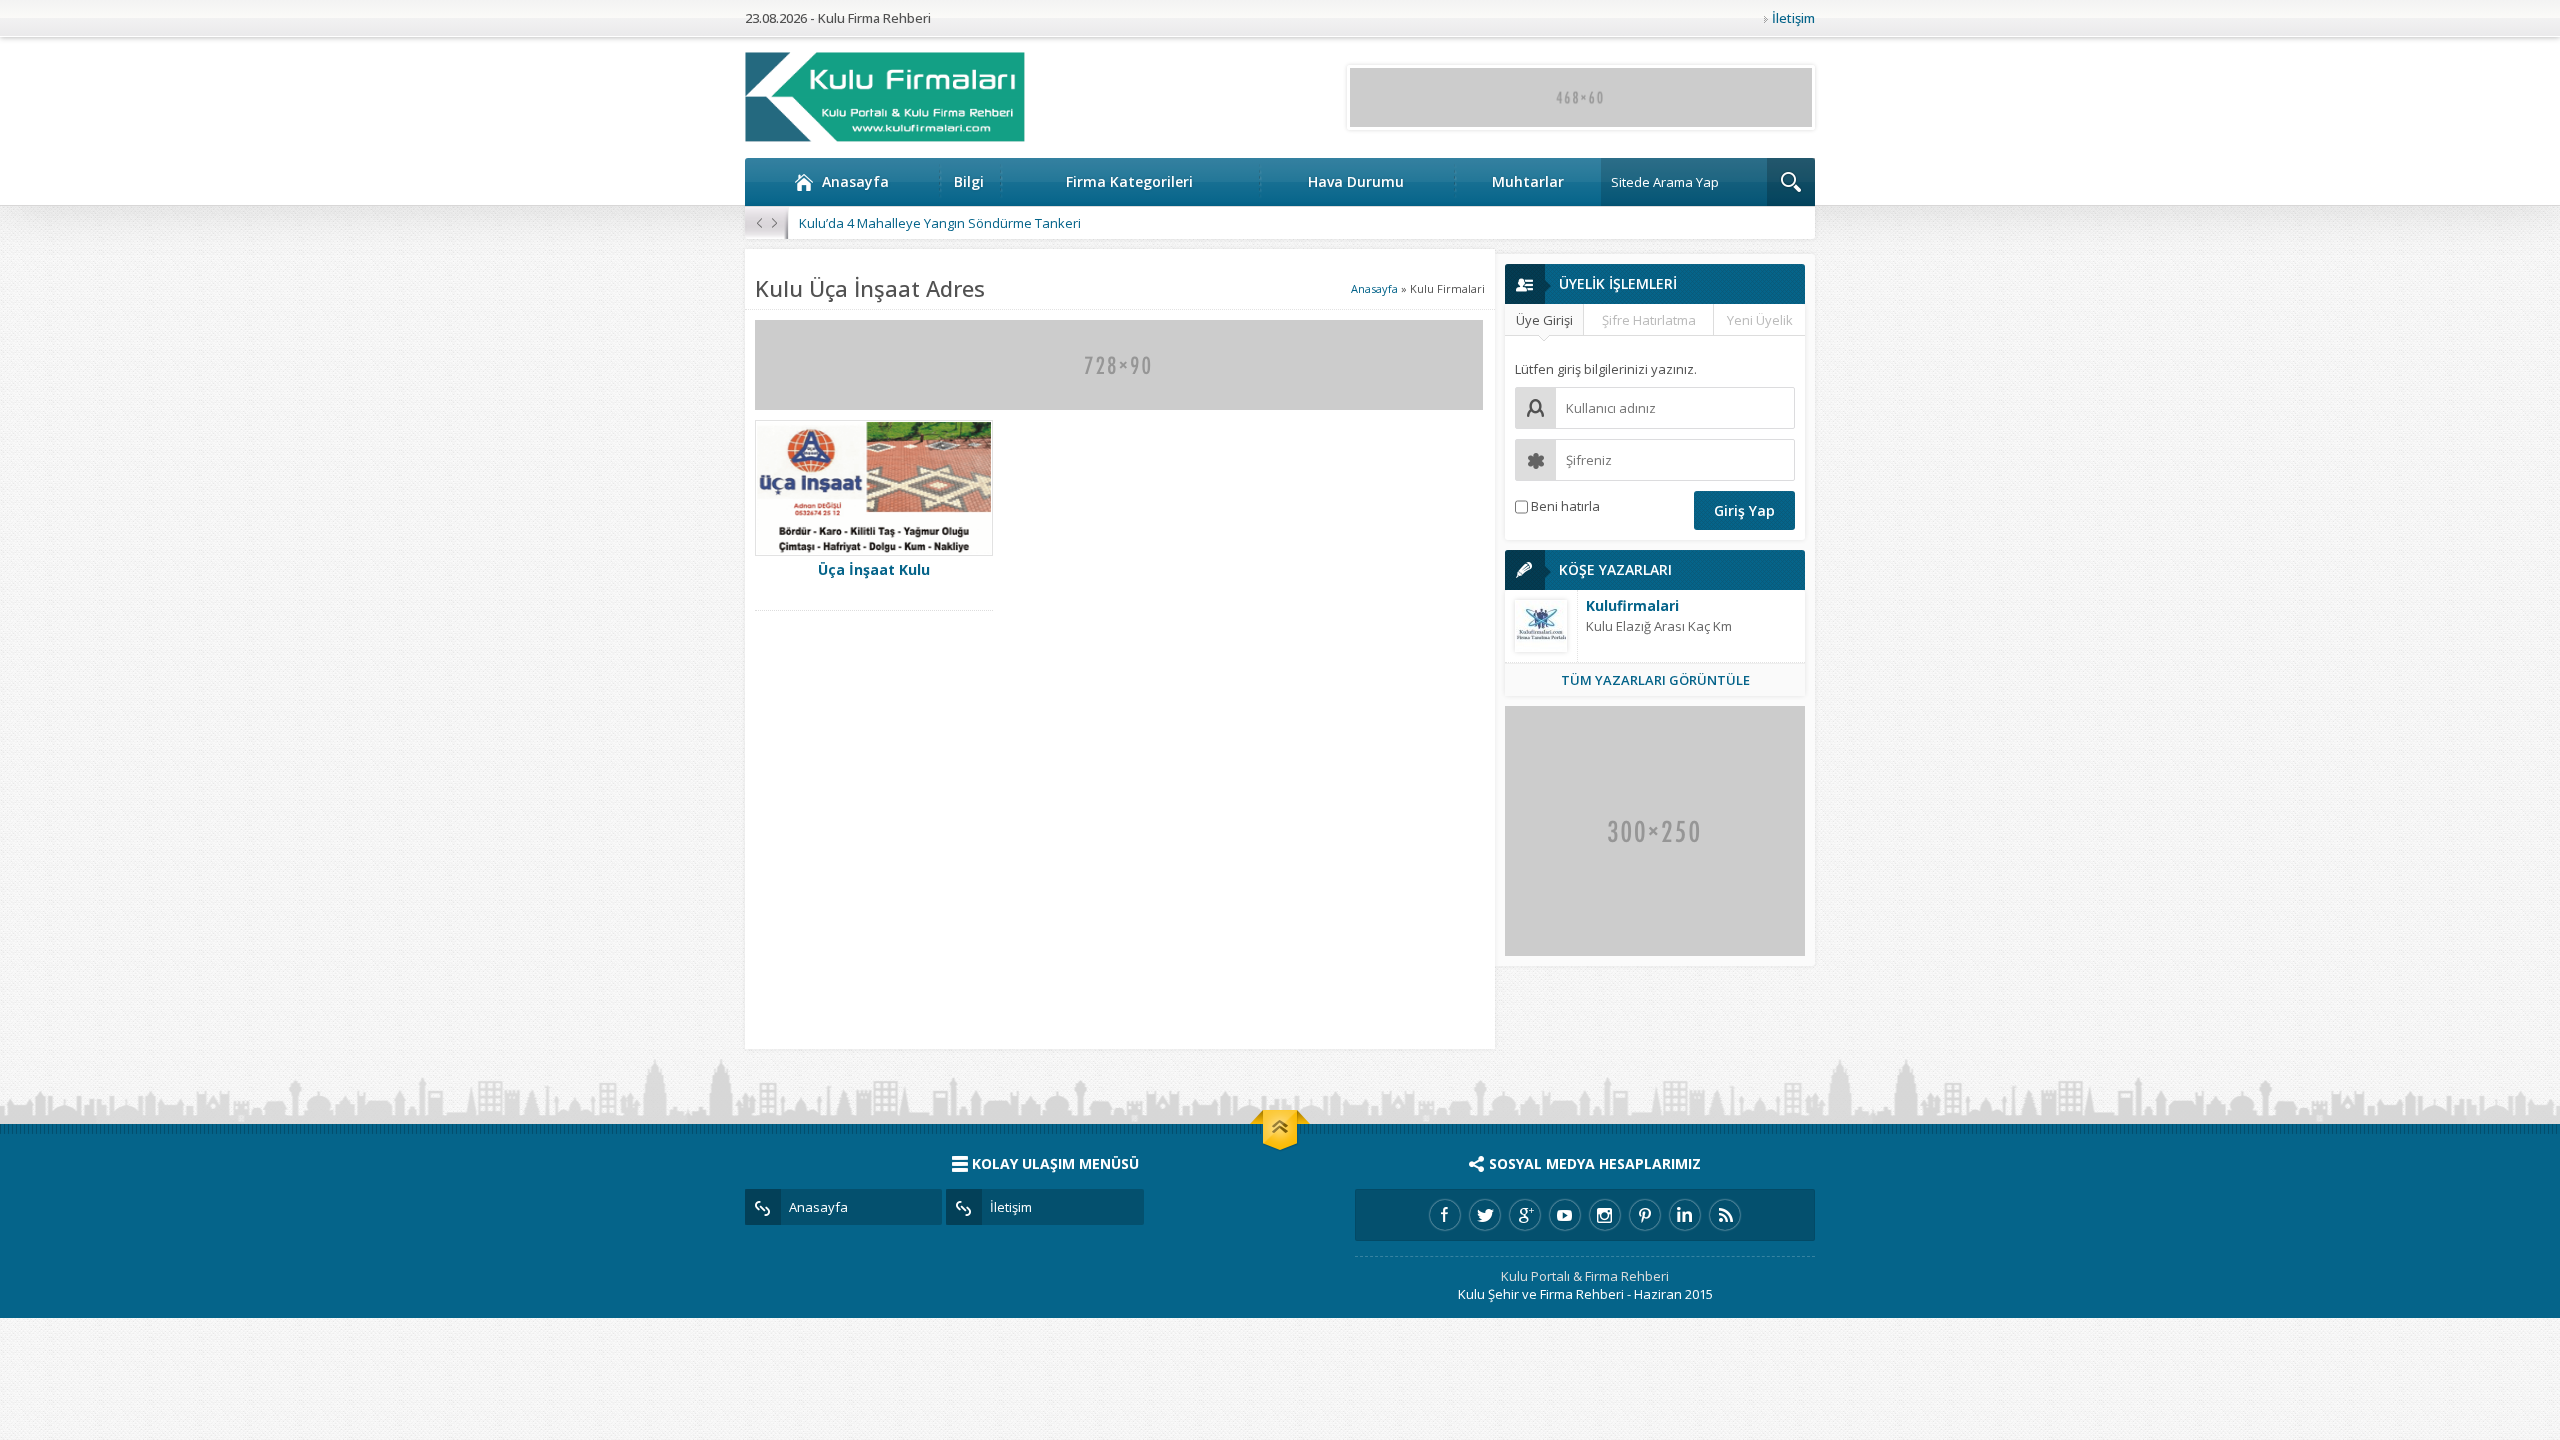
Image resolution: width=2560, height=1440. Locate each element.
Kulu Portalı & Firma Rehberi (1585, 1276)
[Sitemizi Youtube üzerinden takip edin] (1565, 1215)
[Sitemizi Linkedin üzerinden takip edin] (1685, 1215)
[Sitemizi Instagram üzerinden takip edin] (1605, 1215)
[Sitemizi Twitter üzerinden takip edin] (1485, 1215)
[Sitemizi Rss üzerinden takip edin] (1725, 1215)
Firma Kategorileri (1129, 181)
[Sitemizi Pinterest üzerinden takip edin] (1645, 1215)
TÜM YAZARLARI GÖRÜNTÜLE (1655, 680)
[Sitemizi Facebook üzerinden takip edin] (1445, 1215)
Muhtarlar (1528, 181)
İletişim (1793, 18)
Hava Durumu (1356, 181)
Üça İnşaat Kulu (874, 569)
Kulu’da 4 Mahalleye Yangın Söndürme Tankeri (940, 223)
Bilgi (969, 181)
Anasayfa (855, 181)
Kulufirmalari (1632, 605)
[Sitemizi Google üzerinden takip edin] (1525, 1215)
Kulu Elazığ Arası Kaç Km (1659, 626)
